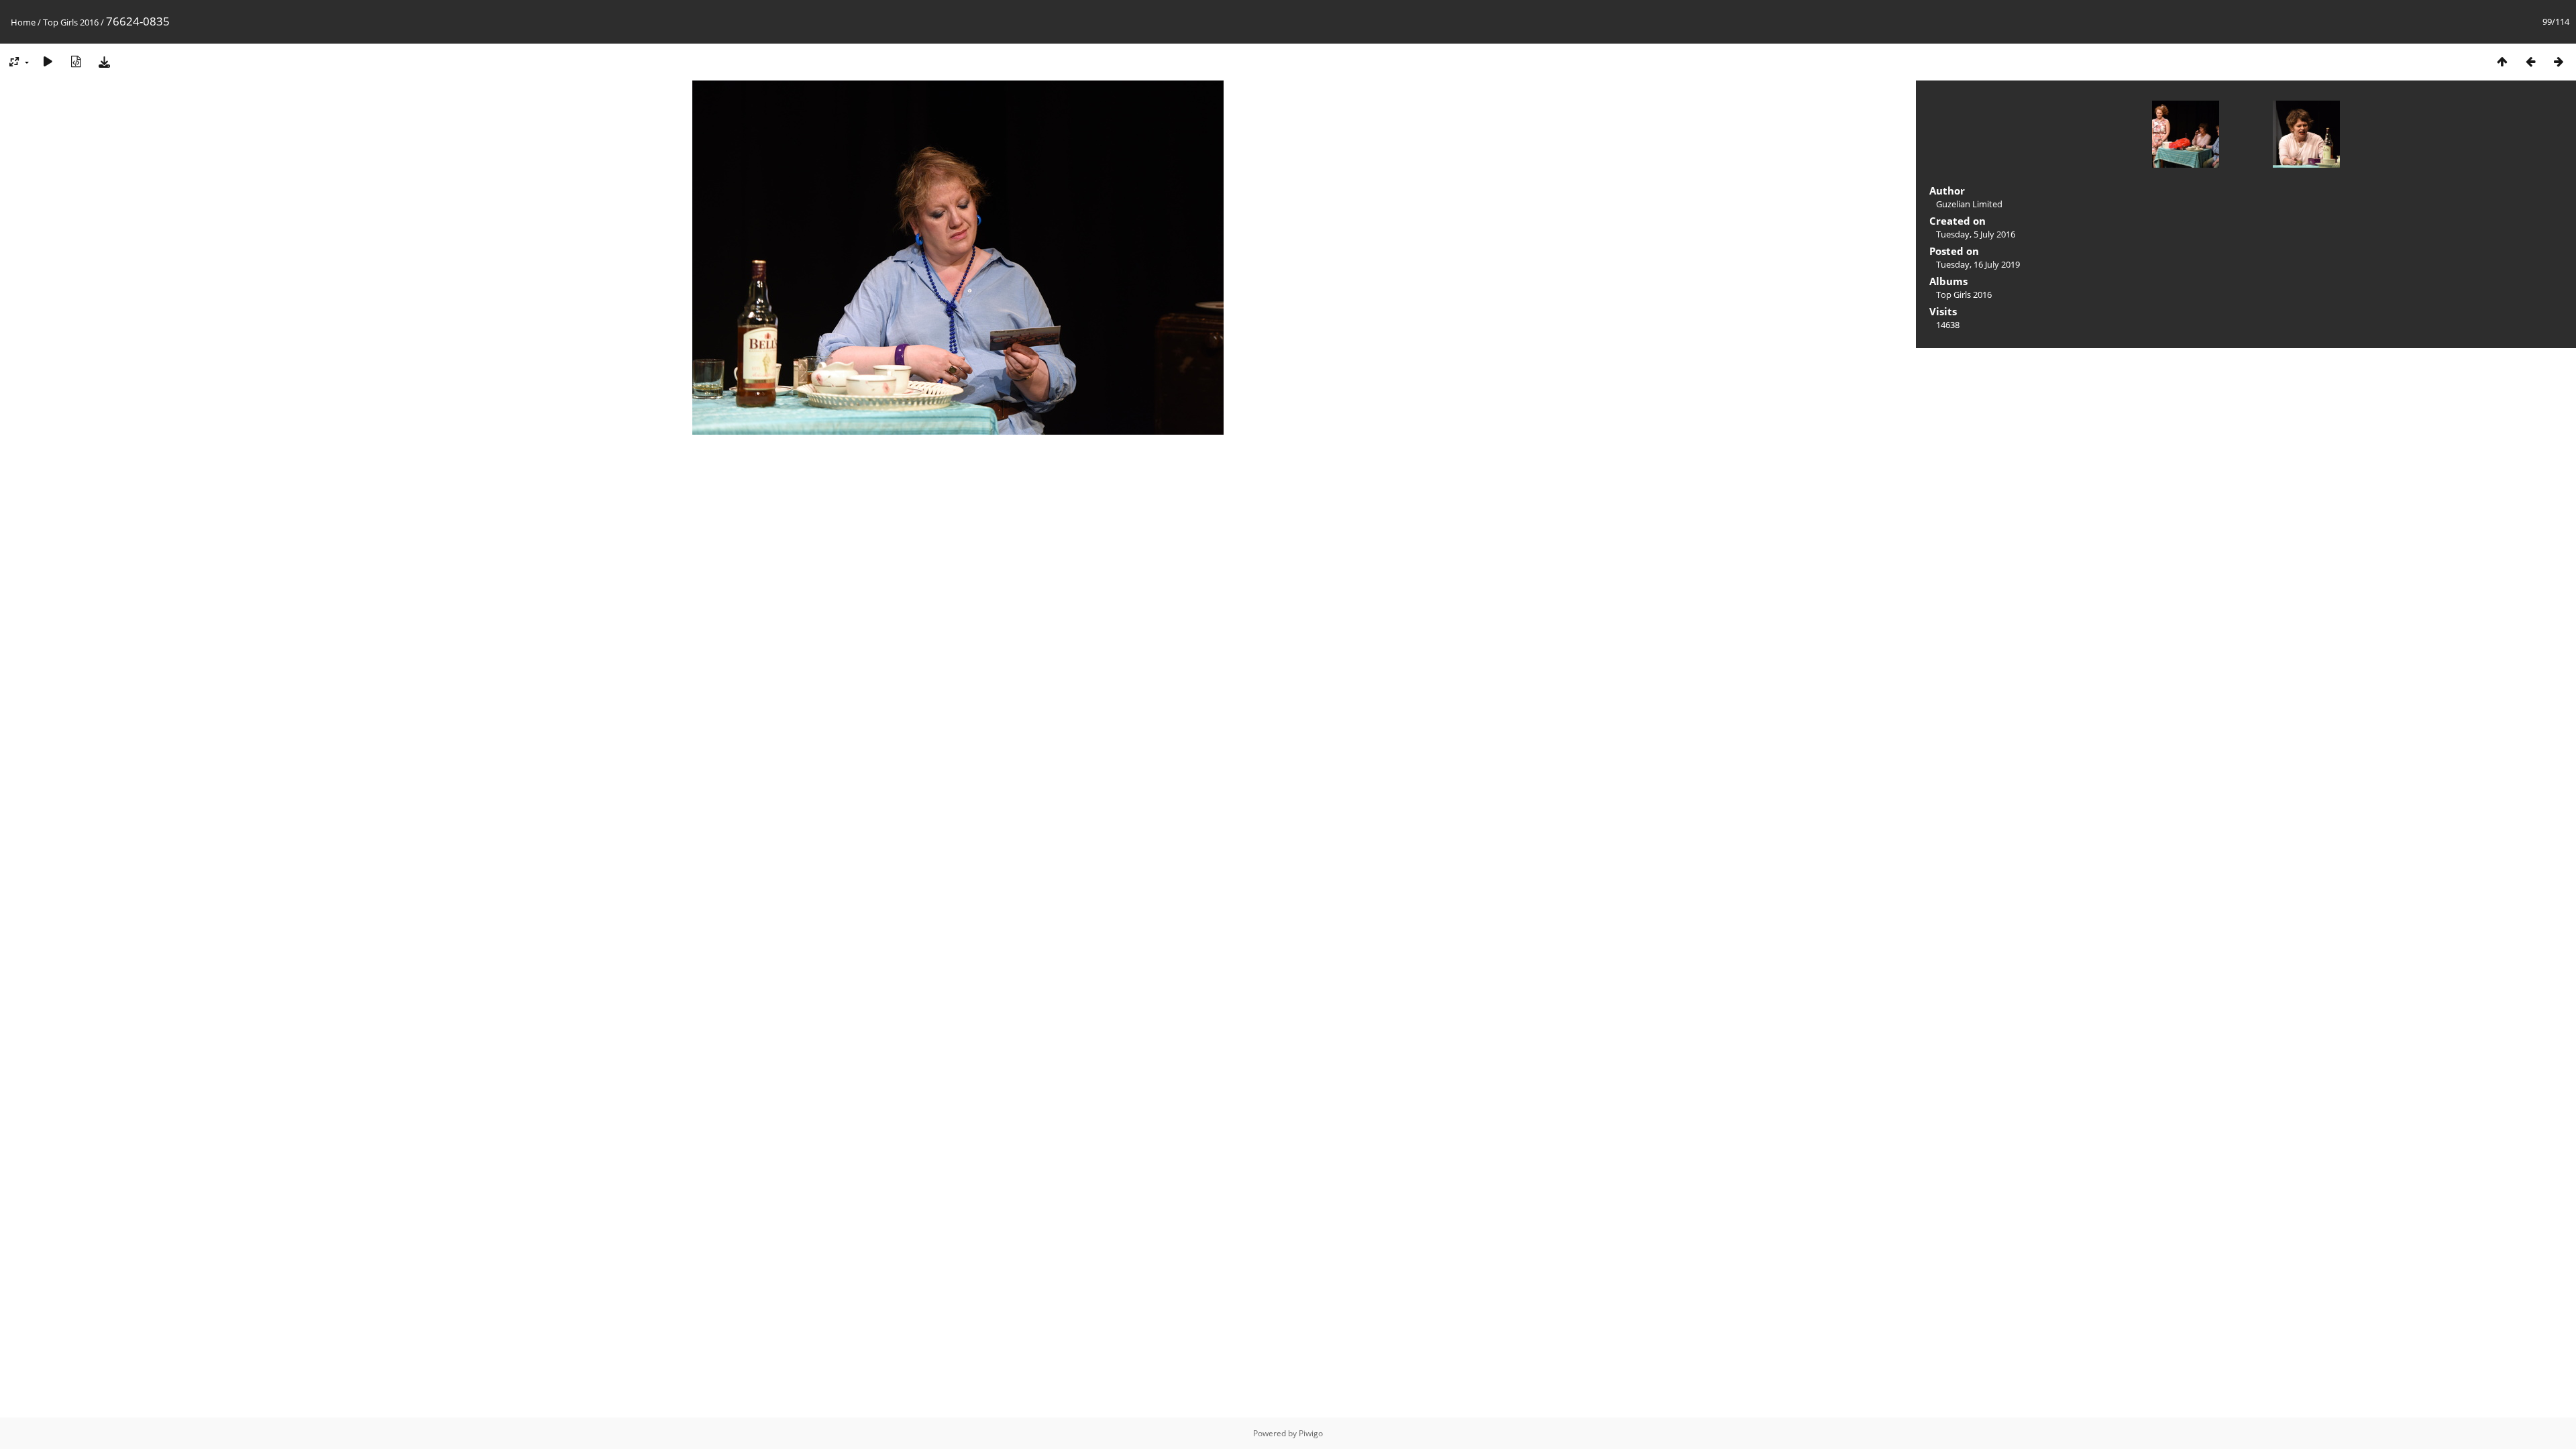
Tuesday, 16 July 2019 (1978, 264)
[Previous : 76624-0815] (2530, 61)
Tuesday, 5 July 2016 (1976, 234)
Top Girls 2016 (71, 22)
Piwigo (1311, 1433)
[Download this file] (104, 61)
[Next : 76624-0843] (2559, 61)
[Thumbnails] (2502, 61)
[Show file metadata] (76, 61)
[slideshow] (48, 61)
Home (23, 22)
